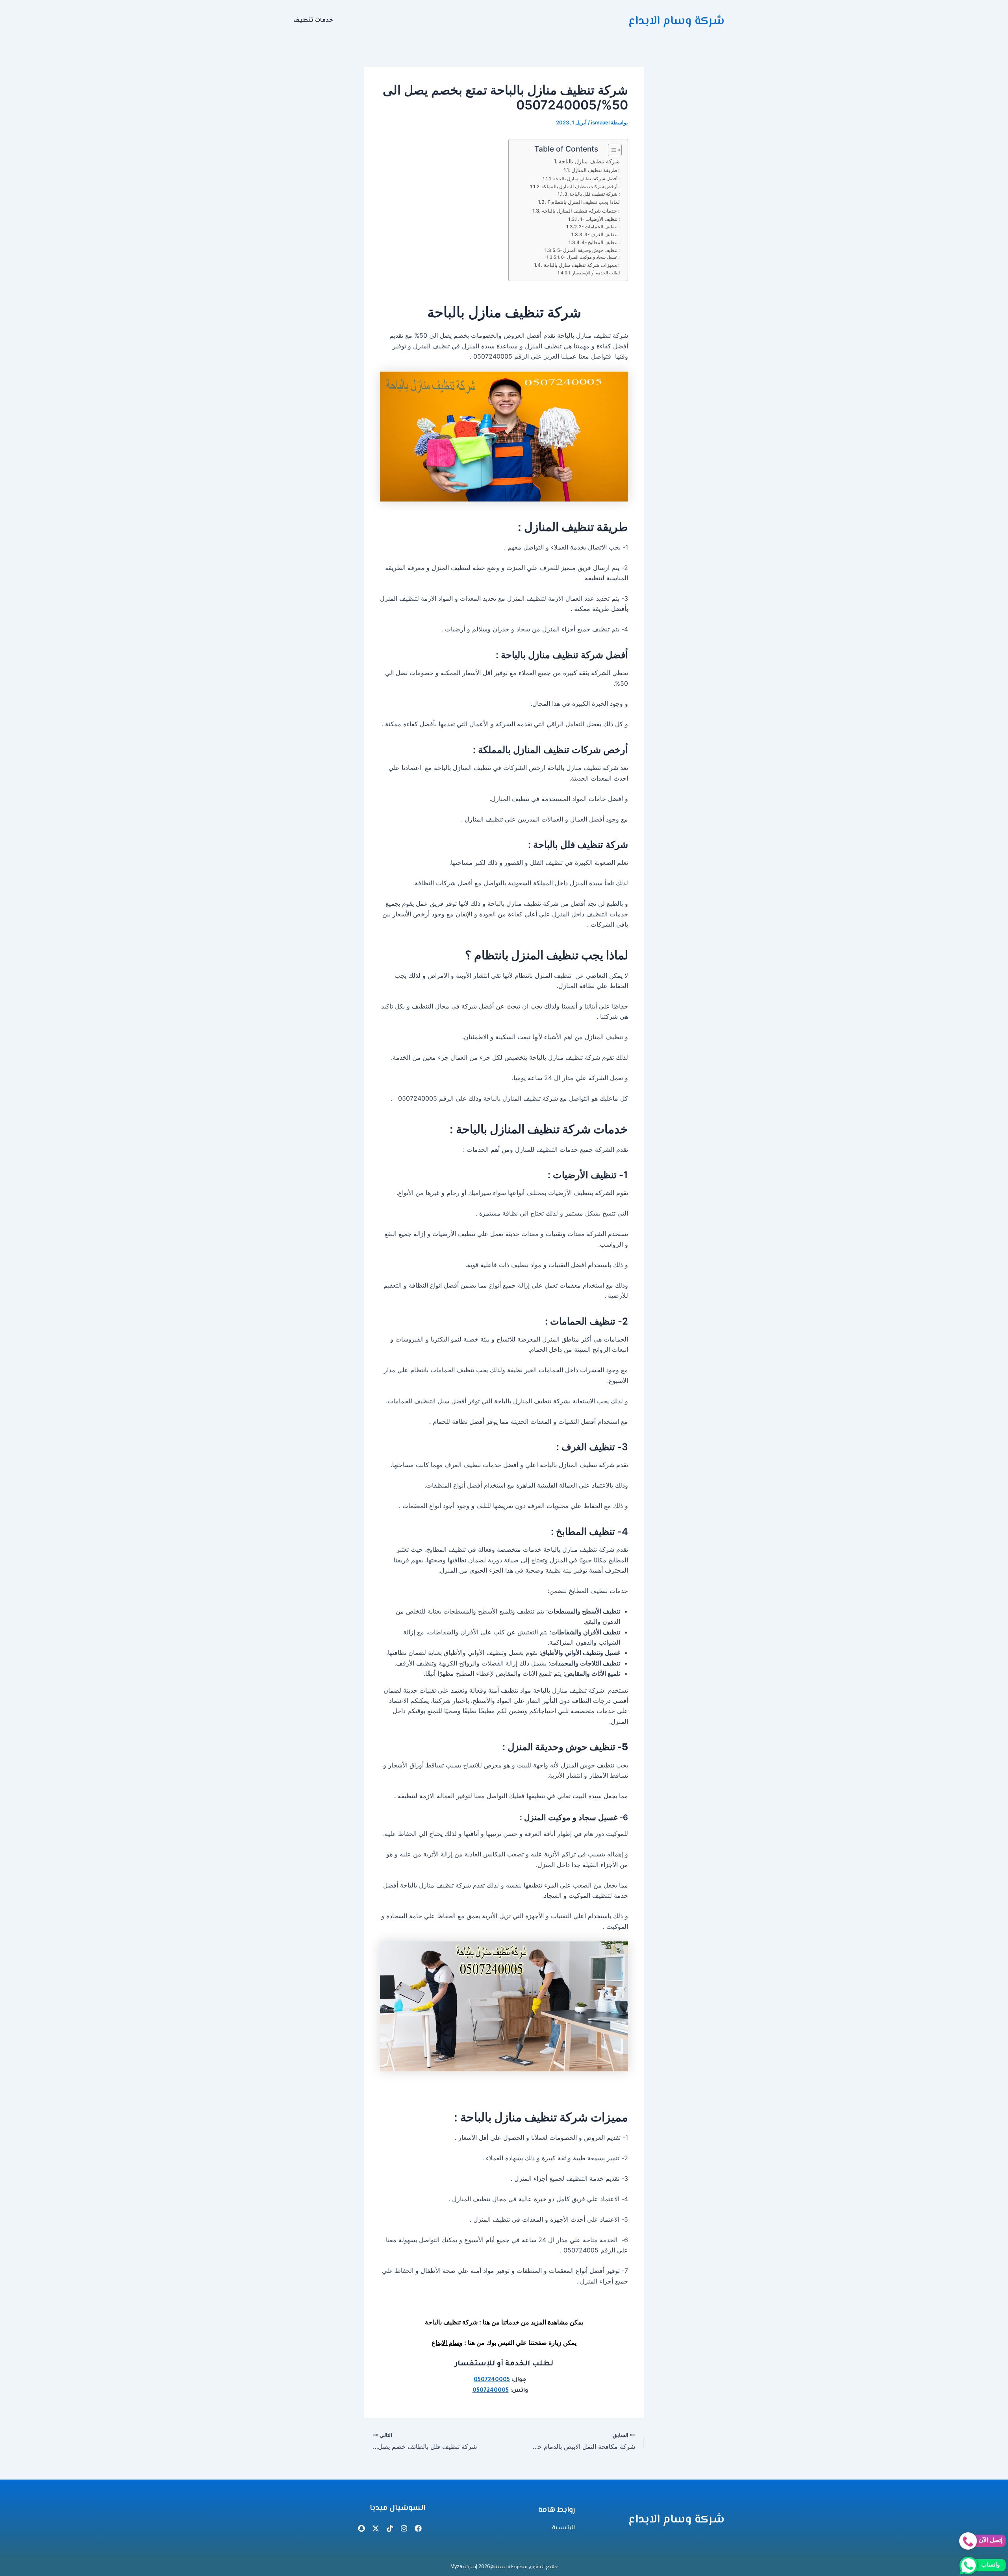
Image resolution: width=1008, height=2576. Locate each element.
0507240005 (492, 2380)
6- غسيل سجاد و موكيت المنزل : (590, 257)
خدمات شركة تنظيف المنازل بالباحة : (581, 211)
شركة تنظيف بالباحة (452, 2322)
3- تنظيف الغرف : (602, 235)
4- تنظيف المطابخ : (601, 242)
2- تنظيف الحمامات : (599, 227)
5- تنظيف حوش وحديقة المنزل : (588, 250)
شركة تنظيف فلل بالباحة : (595, 194)
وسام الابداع (447, 2343)
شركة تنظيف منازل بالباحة (589, 161)
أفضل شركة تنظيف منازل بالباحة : (586, 179)
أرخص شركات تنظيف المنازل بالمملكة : (581, 187)
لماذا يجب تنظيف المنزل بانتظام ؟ (584, 202)
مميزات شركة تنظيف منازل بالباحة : (582, 265)
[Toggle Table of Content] (611, 150)
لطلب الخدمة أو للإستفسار (596, 273)
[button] (311, 21)
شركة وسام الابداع (676, 21)
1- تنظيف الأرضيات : (600, 219)
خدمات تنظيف (313, 21)
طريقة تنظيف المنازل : (596, 170)
